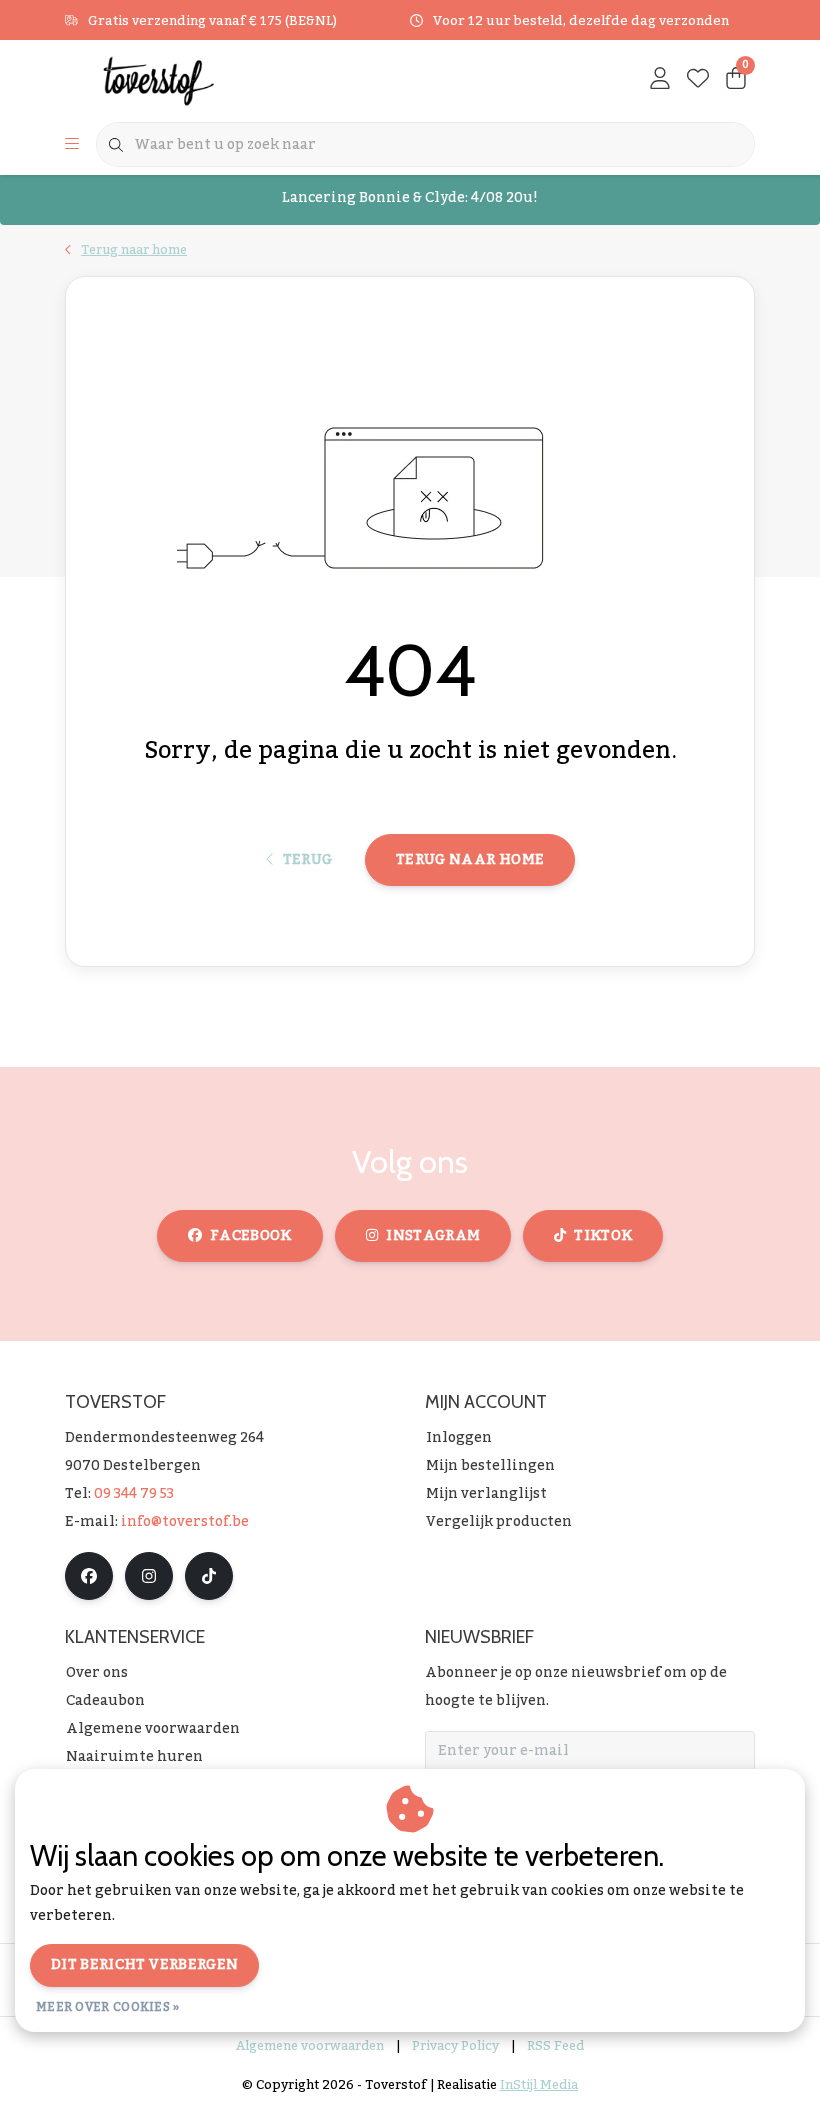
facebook (251, 1236)
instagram (433, 1236)
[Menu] (72, 145)
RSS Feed (555, 2046)
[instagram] (149, 1576)
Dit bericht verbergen (144, 1965)
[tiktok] (209, 1576)
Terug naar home (470, 860)
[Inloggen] (660, 80)
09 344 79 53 (134, 1494)
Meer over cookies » (108, 2007)
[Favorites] (698, 80)
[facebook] (89, 1576)
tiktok (603, 1236)
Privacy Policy (455, 2046)
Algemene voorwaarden (310, 2046)
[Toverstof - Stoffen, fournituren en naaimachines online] (187, 80)
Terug (307, 860)
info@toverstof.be (185, 1522)
